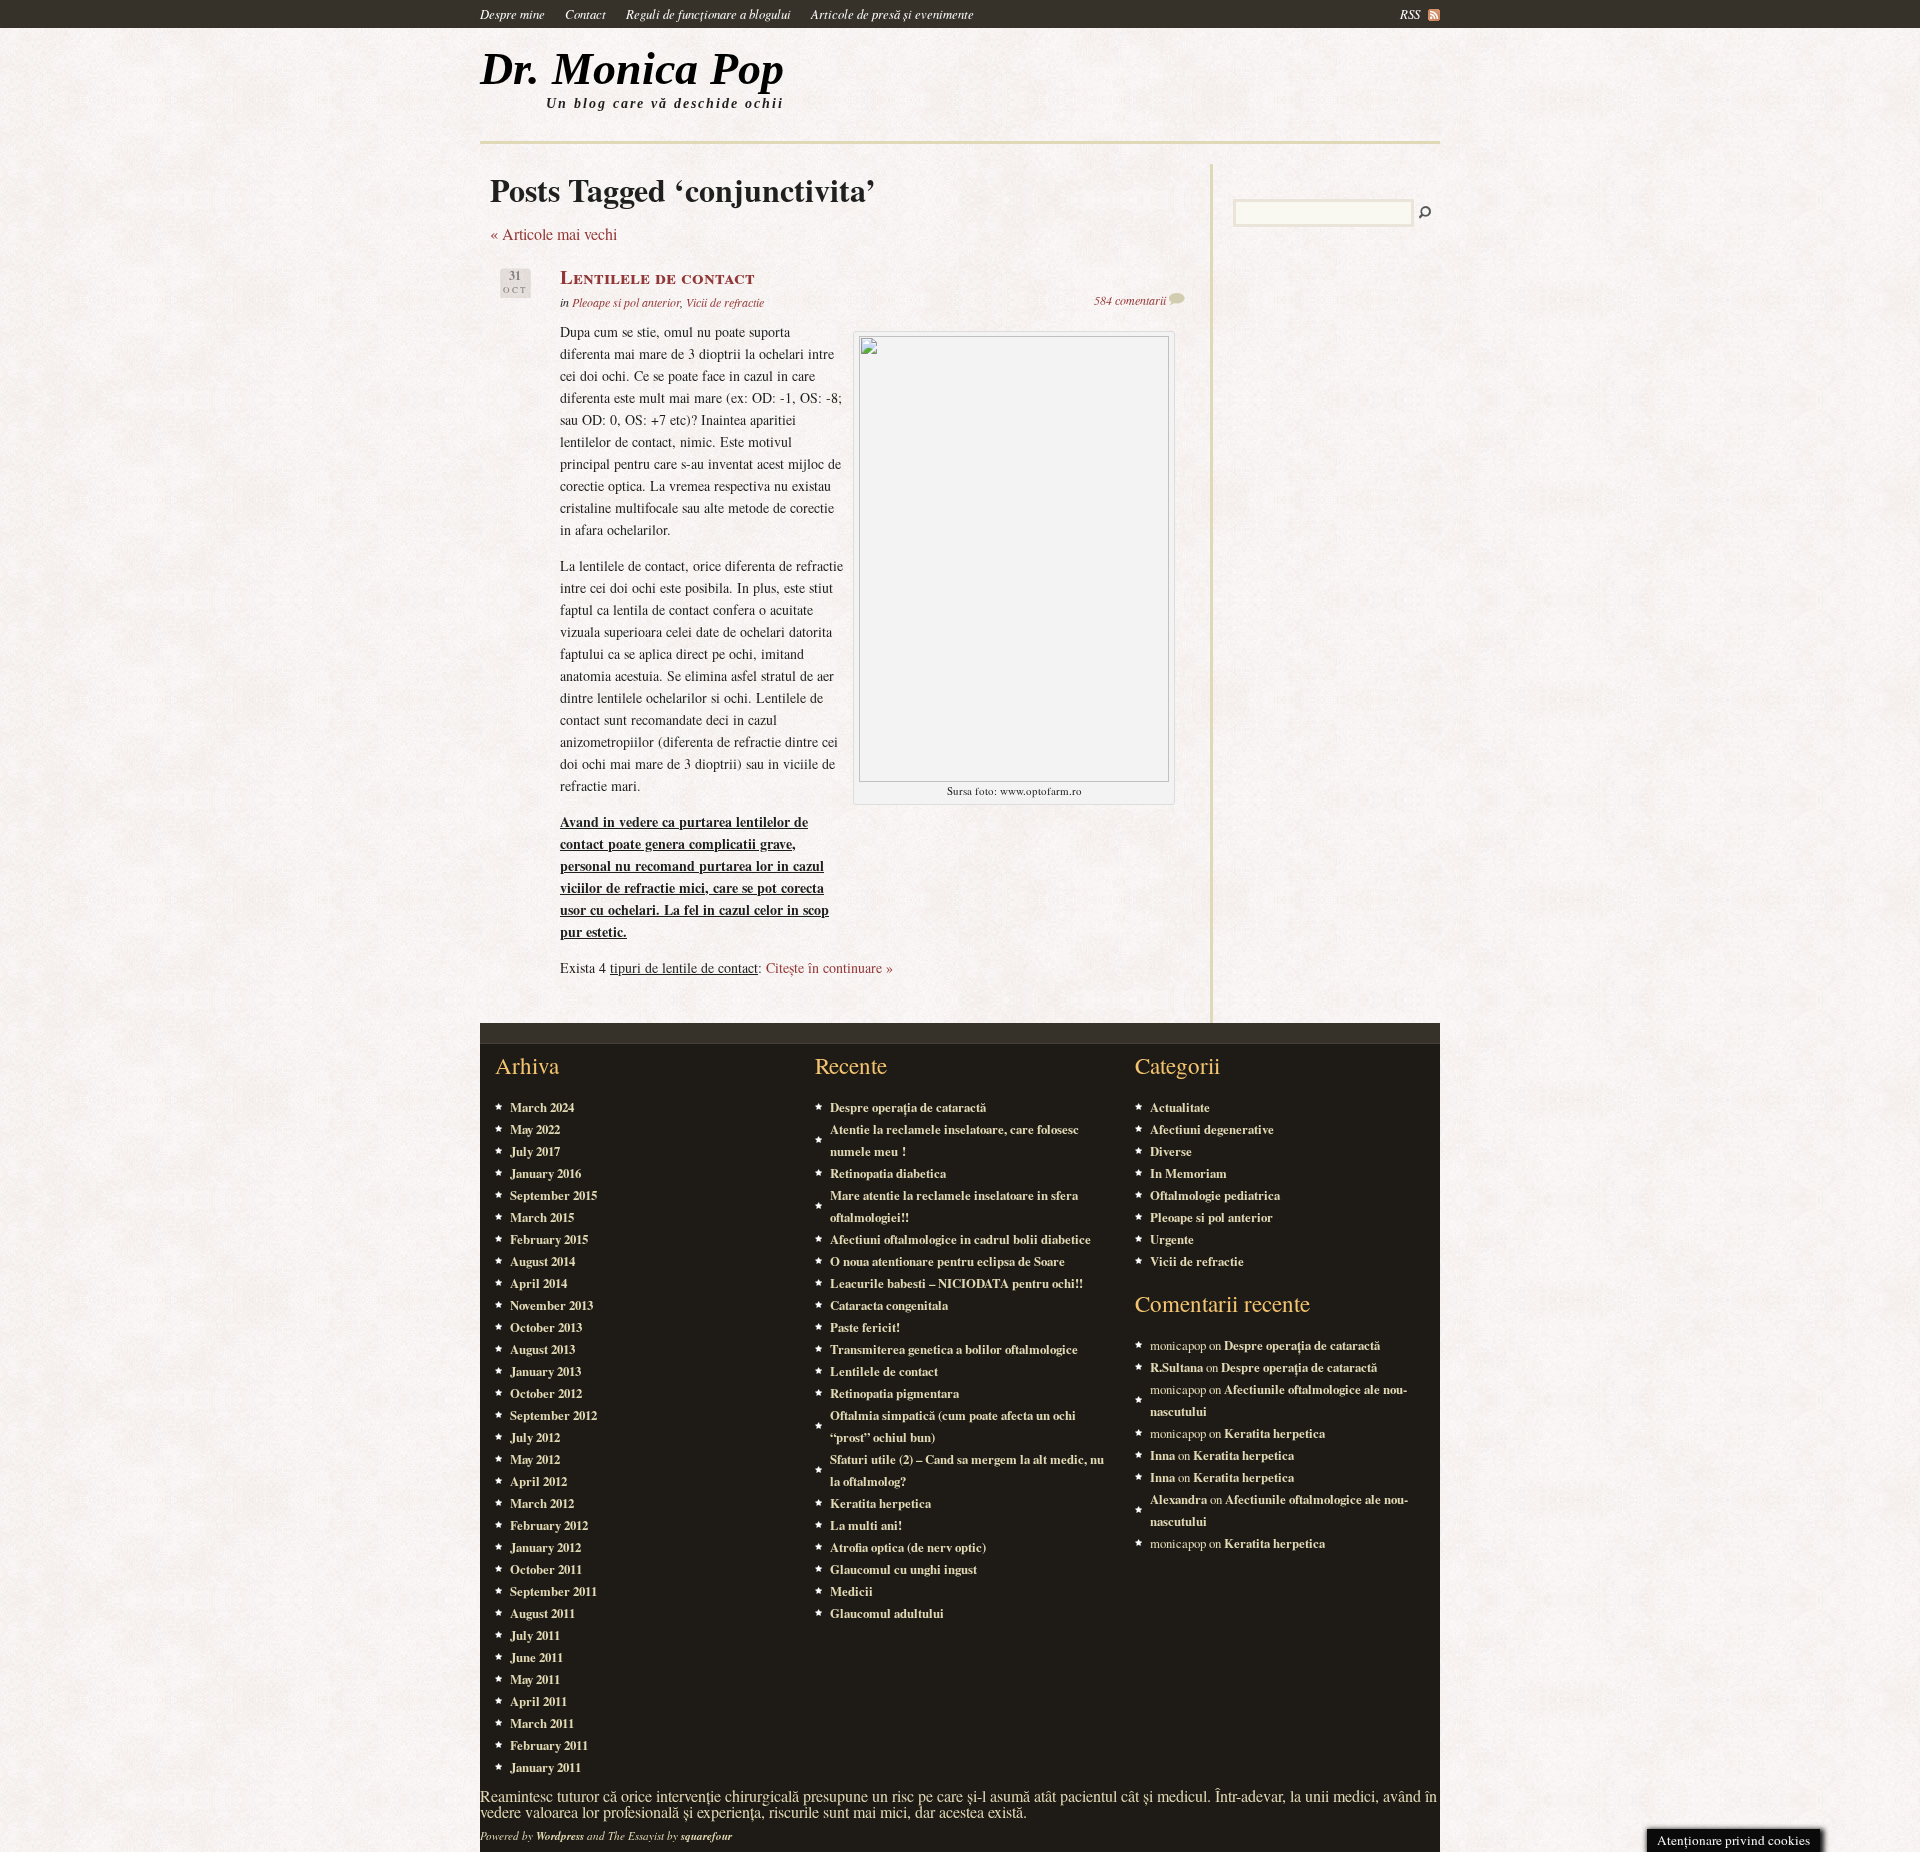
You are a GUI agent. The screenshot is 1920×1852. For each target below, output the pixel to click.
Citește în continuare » (829, 967)
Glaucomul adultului (887, 1613)
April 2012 (538, 1481)
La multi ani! (866, 1525)
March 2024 (542, 1107)
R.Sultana (1176, 1367)
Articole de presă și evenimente (892, 13)
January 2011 (545, 1767)
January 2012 (545, 1547)
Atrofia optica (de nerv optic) (908, 1547)
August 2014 (542, 1261)
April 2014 (538, 1283)
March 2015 (542, 1217)
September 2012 (553, 1415)
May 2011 (535, 1679)
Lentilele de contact (657, 277)
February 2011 (549, 1745)
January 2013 (545, 1371)
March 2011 (542, 1723)
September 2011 (553, 1591)
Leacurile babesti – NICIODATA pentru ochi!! (956, 1283)
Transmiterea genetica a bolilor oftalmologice (954, 1349)
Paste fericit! (865, 1327)
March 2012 (542, 1503)
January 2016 (545, 1173)
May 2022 (535, 1129)
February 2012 (549, 1525)
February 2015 (549, 1239)
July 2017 (535, 1151)
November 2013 (551, 1305)
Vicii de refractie (725, 302)
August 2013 (542, 1349)
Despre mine (512, 13)
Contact (585, 13)
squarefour (706, 1836)
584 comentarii (1130, 300)
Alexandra (1178, 1499)
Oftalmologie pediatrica (1215, 1195)
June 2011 (536, 1657)
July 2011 (535, 1635)
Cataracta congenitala (889, 1305)
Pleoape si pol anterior (626, 302)
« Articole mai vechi (553, 233)
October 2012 (546, 1393)
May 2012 (535, 1459)
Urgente (1172, 1239)
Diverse (1171, 1151)
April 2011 (538, 1701)
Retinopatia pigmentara (894, 1393)
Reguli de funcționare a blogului (708, 13)
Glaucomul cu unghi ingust (903, 1569)
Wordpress (560, 1836)
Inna (1162, 1455)
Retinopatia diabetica (888, 1173)
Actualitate (1180, 1107)
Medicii (851, 1591)
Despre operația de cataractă (908, 1107)
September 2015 (553, 1195)
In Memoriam (1188, 1173)
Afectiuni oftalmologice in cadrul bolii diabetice (960, 1239)
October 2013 (546, 1327)
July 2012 (535, 1437)
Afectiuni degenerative (1212, 1129)
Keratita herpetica (880, 1503)
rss (1410, 13)
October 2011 (546, 1569)
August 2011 (542, 1613)
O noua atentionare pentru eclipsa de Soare (947, 1261)
